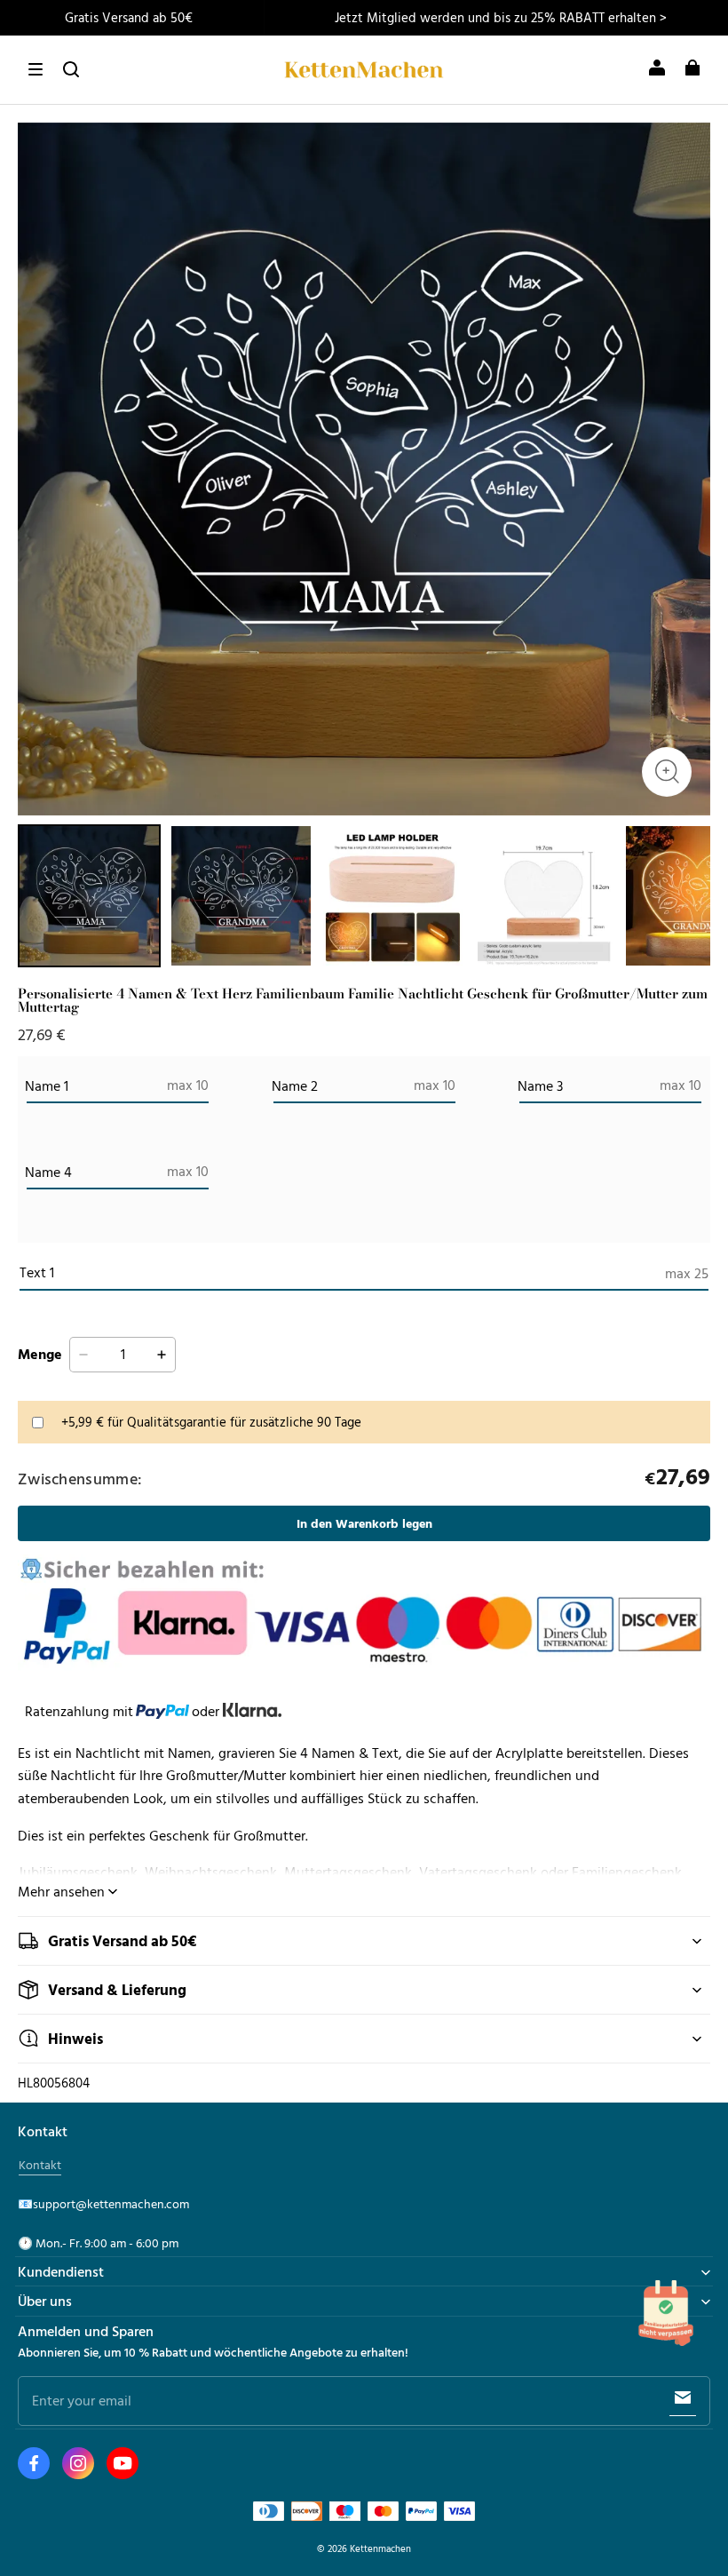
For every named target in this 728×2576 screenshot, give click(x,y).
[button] (36, 69)
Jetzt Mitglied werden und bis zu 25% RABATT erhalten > (501, 17)
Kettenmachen (380, 2548)
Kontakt (40, 2165)
